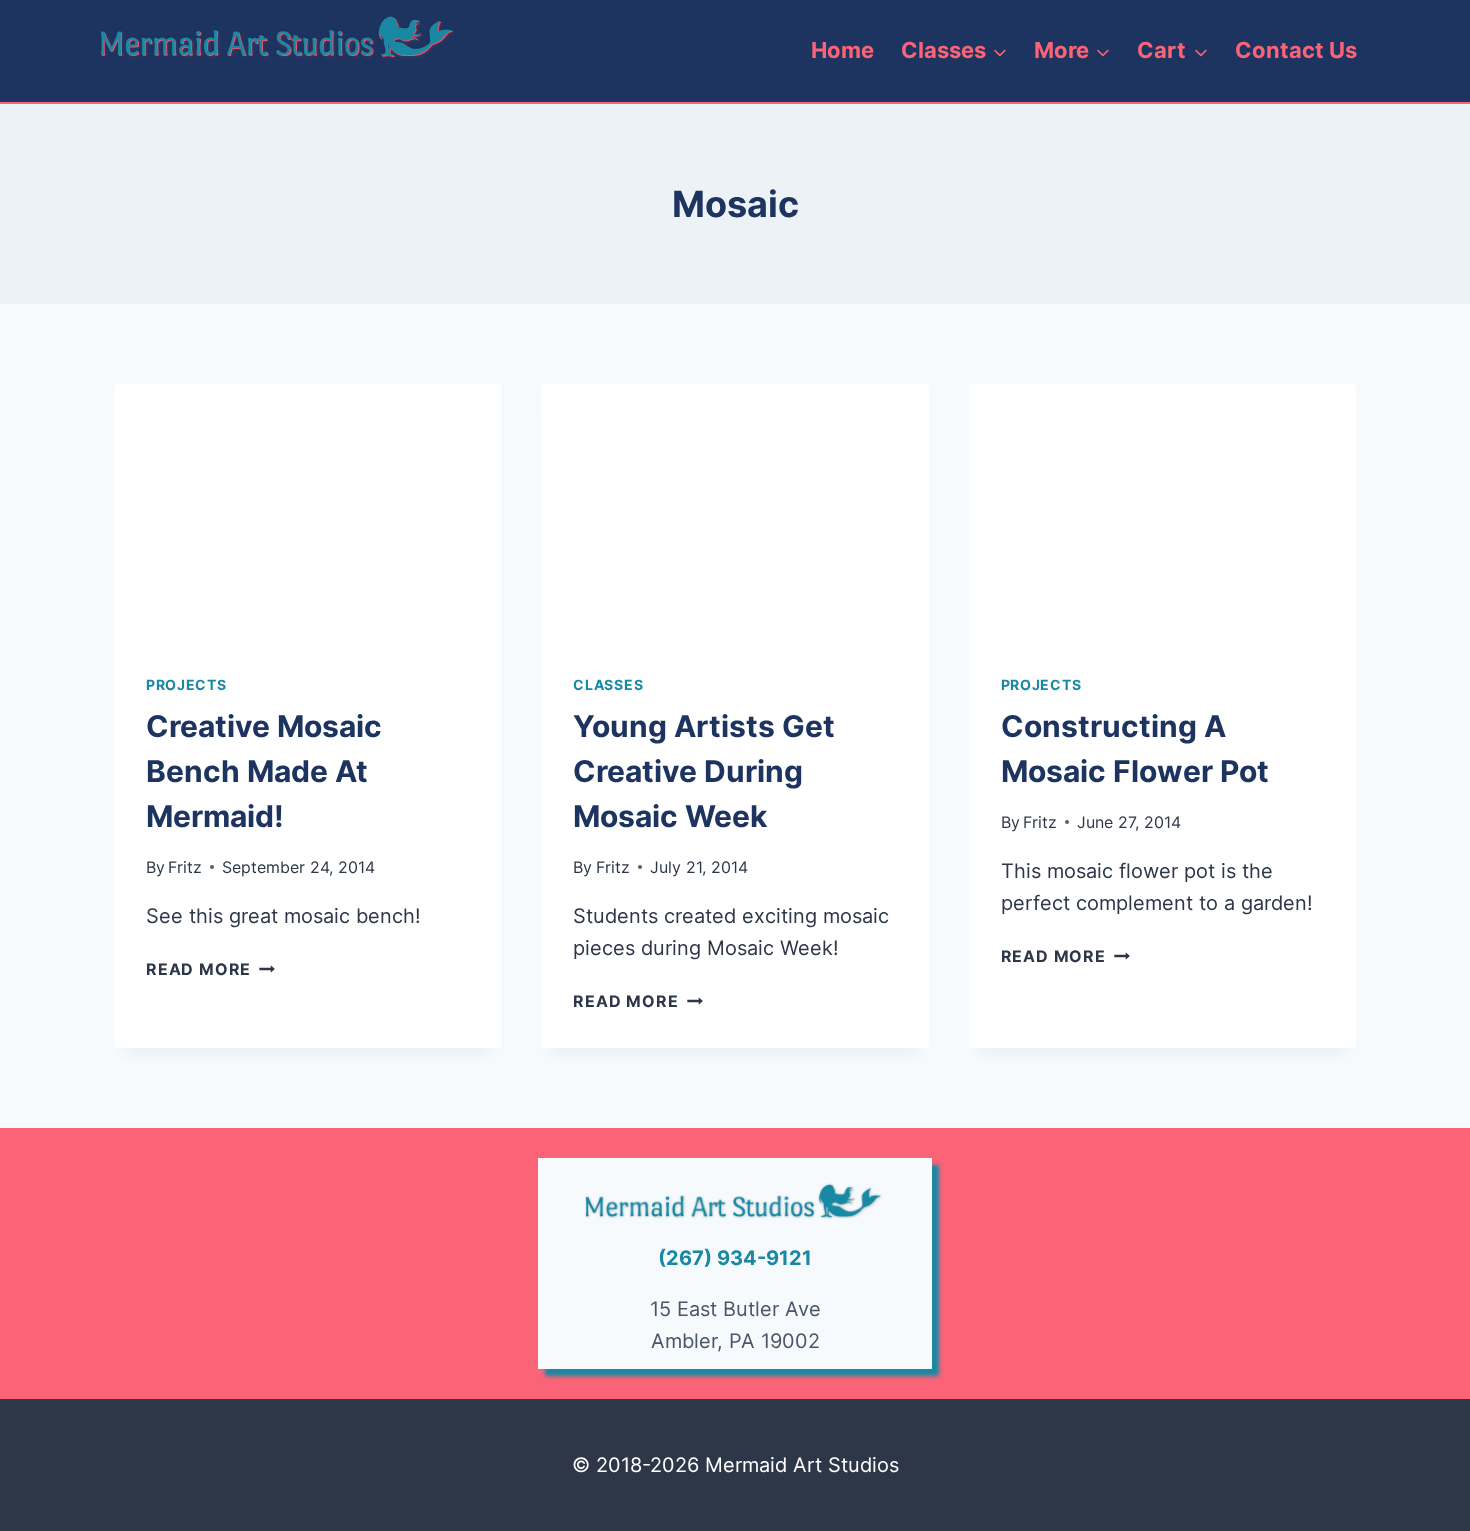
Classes (608, 684)
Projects (186, 684)
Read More (210, 969)
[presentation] (307, 513)
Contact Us (1296, 50)
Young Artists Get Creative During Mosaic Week (704, 771)
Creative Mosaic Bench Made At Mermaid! (264, 771)
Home (842, 50)
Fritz (185, 867)
